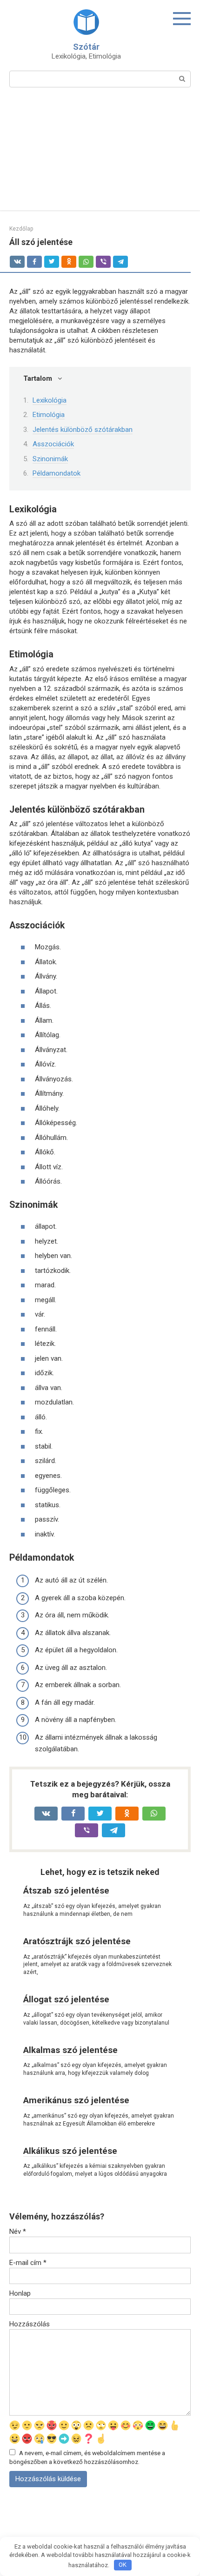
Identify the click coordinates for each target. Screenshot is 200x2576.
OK (123, 2565)
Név (18, 2232)
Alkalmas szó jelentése (70, 2050)
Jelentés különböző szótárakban (83, 430)
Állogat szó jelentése (66, 1999)
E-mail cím (28, 2263)
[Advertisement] (100, 155)
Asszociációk (53, 444)
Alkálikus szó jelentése (70, 2151)
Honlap (20, 2293)
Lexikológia (50, 400)
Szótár (86, 47)
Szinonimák (50, 459)
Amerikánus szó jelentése (76, 2100)
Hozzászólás (30, 2324)
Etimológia (49, 415)
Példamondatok (57, 473)
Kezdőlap (21, 229)
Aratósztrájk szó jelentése (77, 1941)
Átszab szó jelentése (66, 1891)
